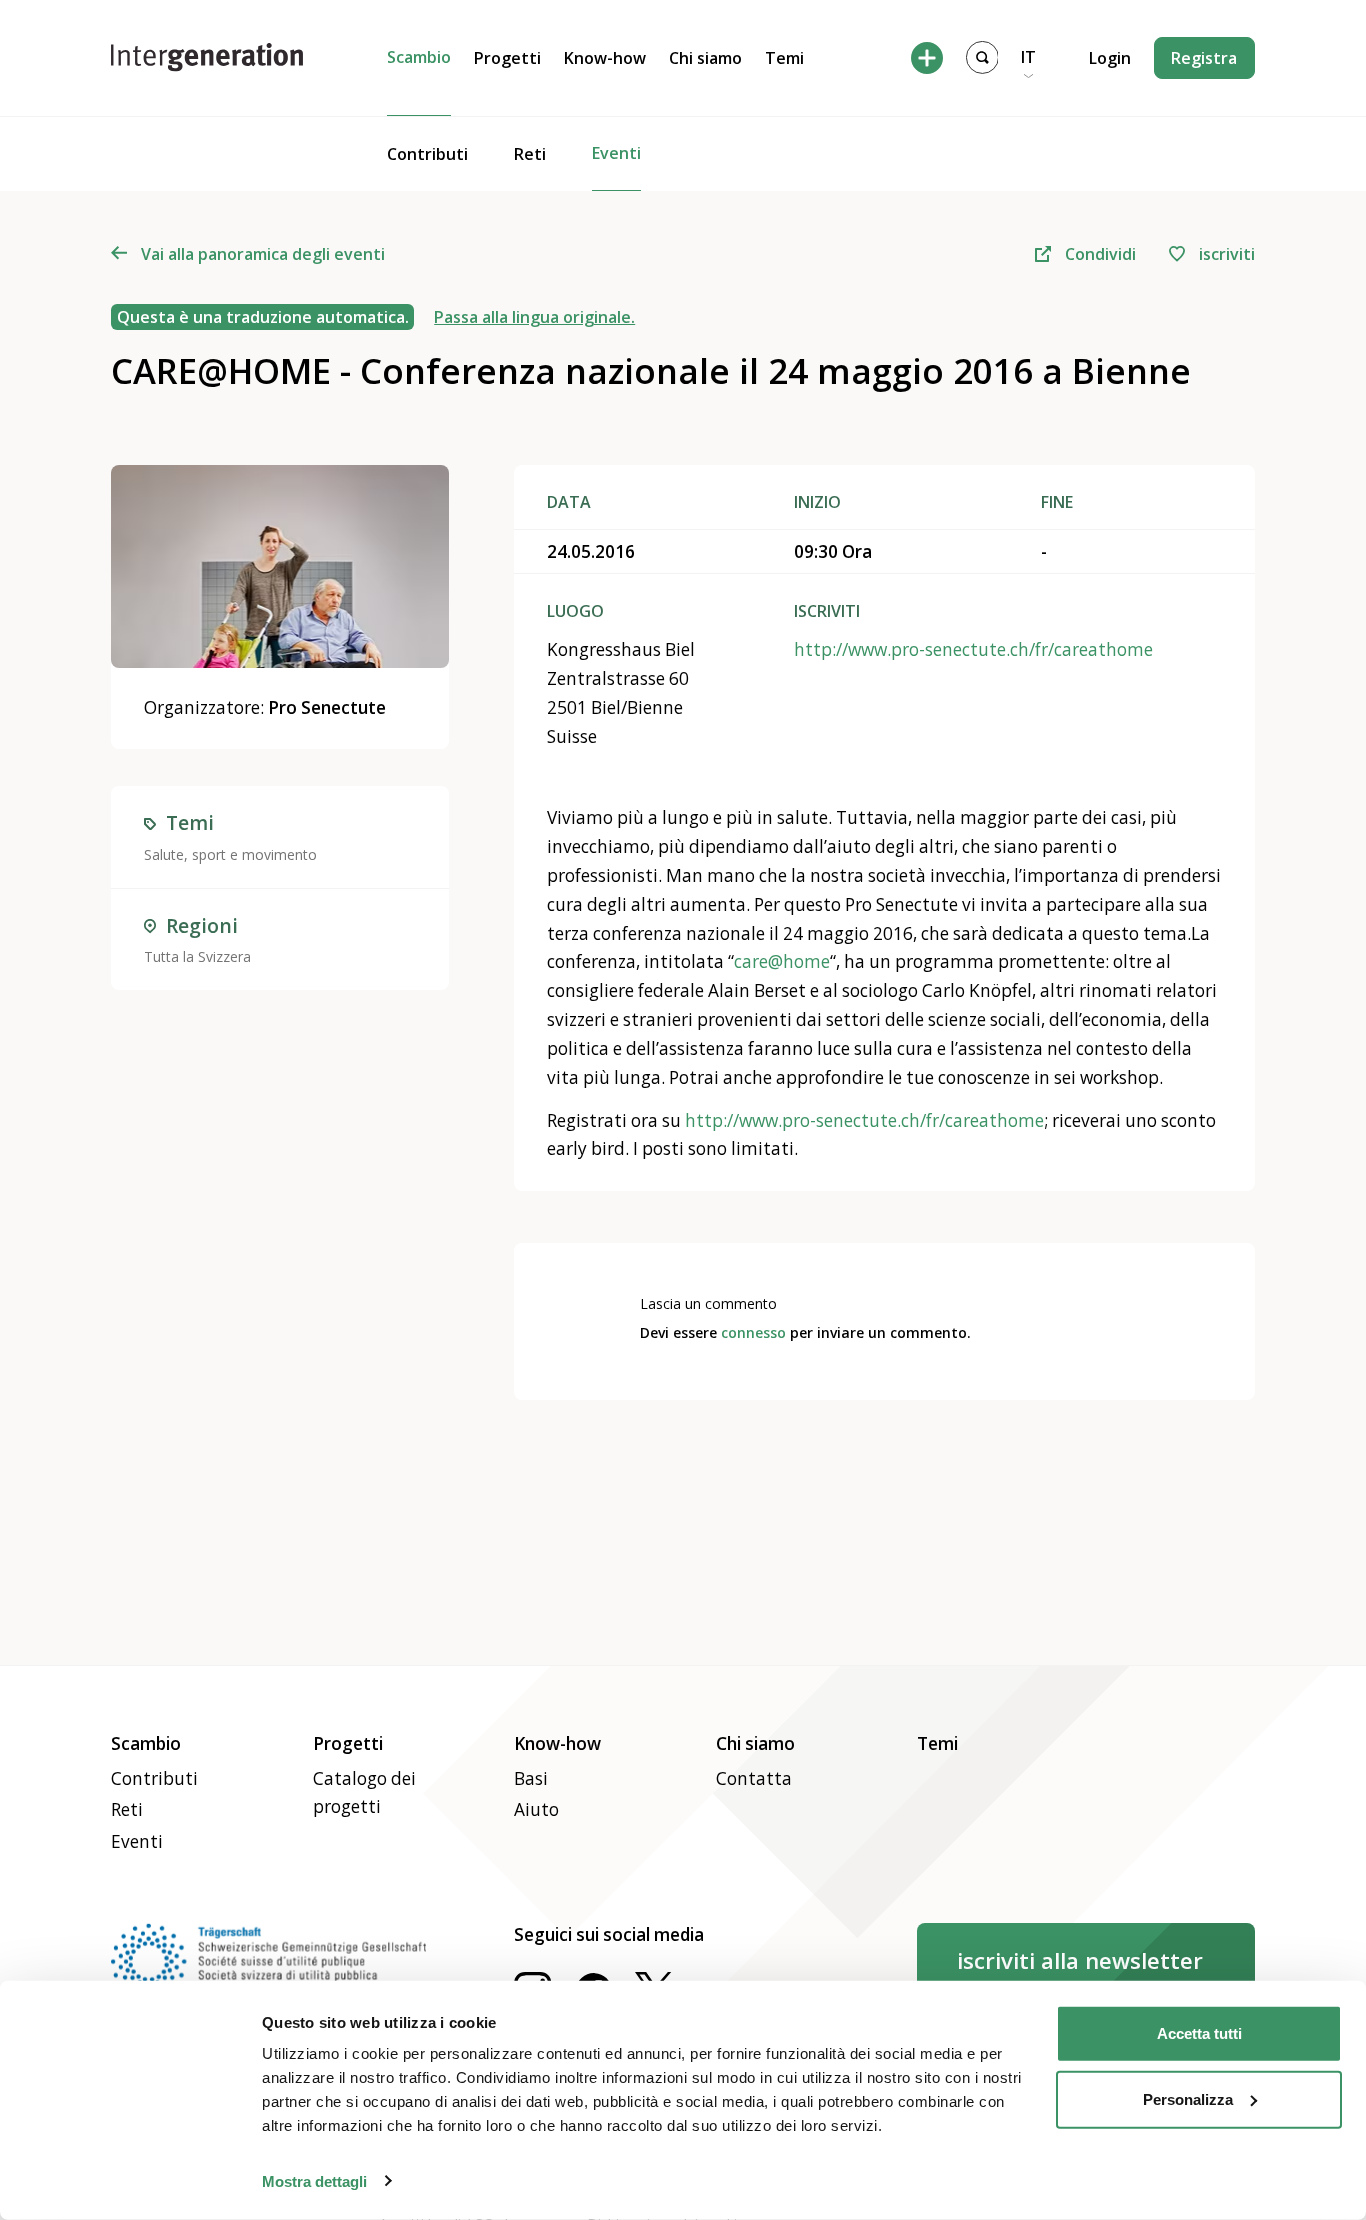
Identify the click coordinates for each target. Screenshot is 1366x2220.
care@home (782, 961)
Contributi (427, 154)
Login (1110, 58)
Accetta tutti (1199, 2033)
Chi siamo (705, 58)
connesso (753, 1332)
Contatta (754, 1778)
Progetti (507, 58)
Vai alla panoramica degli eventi (263, 254)
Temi (784, 58)
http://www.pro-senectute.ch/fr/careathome (973, 649)
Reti (530, 154)
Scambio (419, 57)
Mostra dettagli (314, 2180)
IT (1028, 57)
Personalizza (1188, 2098)
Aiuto (536, 1809)
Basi (531, 1778)
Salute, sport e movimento (230, 854)
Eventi (616, 153)
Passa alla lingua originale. (534, 317)
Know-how (605, 58)
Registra (1204, 58)
